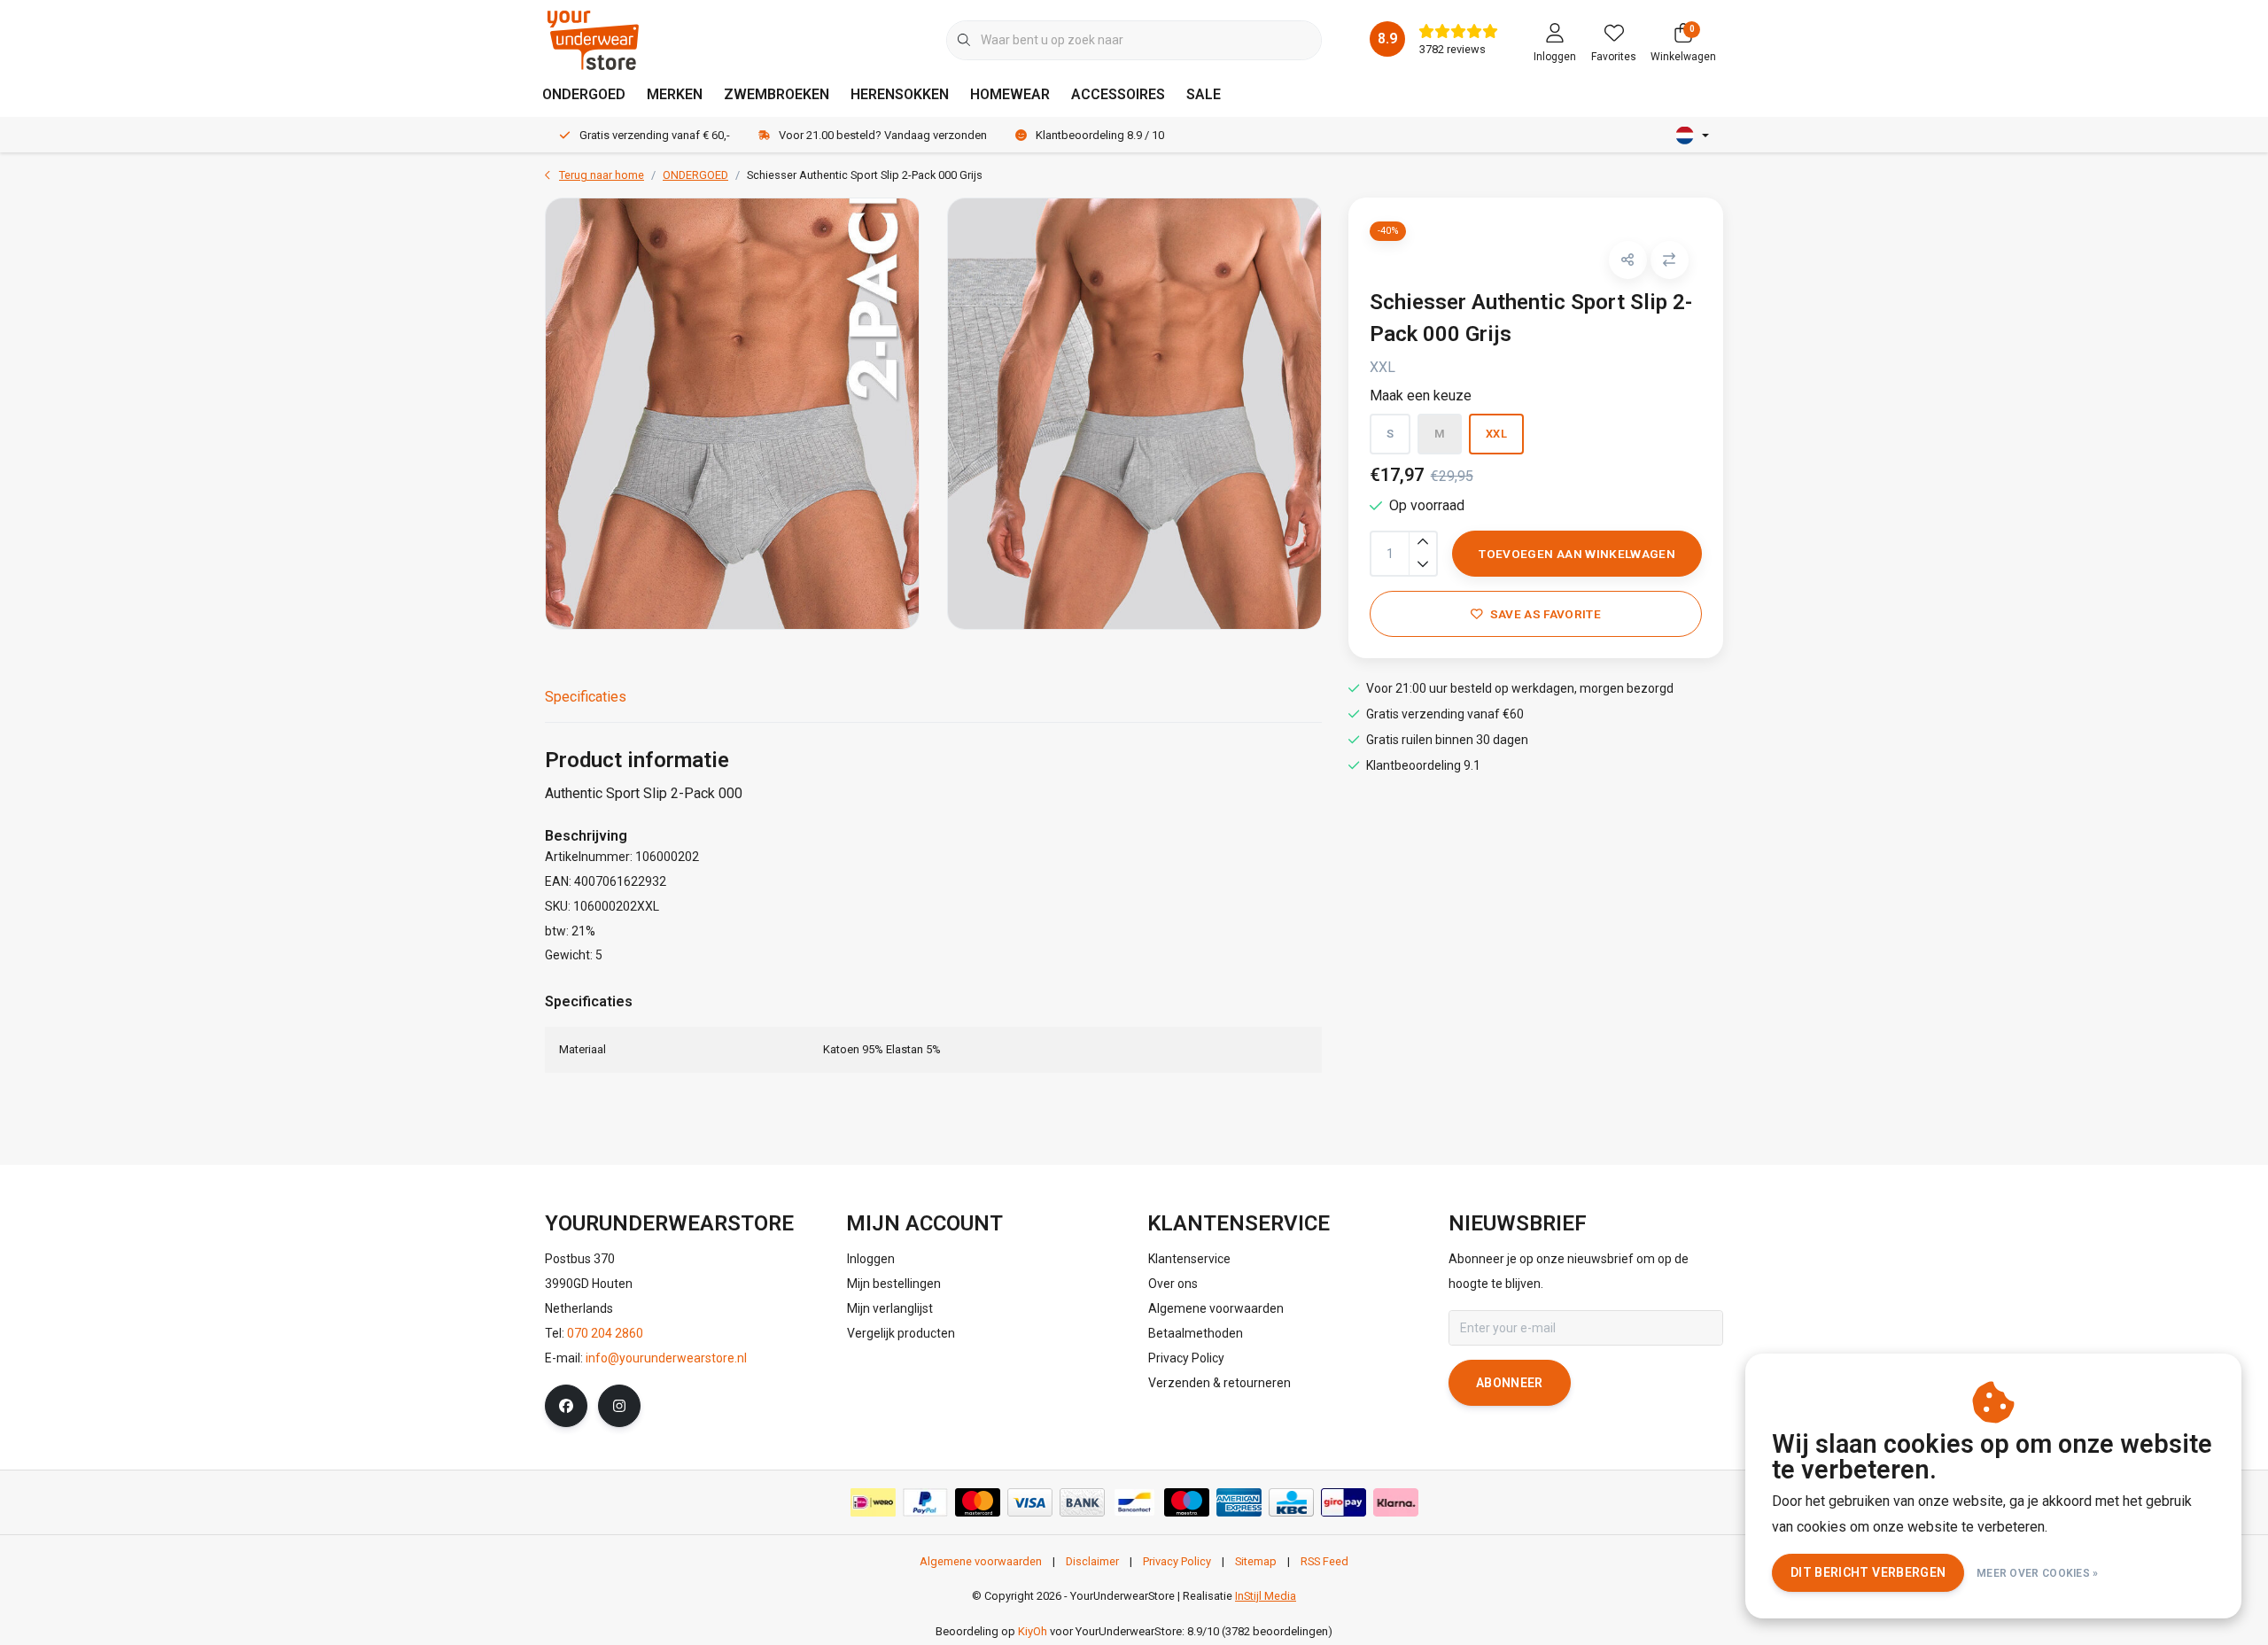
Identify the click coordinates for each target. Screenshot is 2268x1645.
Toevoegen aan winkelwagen (1577, 554)
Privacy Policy (1177, 1561)
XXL (1496, 434)
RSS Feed (1324, 1561)
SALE (1204, 94)
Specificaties (586, 697)
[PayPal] (925, 1502)
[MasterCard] (978, 1502)
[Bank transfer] (1082, 1502)
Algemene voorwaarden (981, 1561)
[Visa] (1030, 1502)
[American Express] (1239, 1502)
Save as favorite (1545, 614)
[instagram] (619, 1406)
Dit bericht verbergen (1868, 1572)
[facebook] (566, 1406)
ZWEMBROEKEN (777, 94)
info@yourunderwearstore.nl (666, 1358)
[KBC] (1291, 1502)
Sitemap (1256, 1561)
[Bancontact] (1134, 1502)
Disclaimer (1092, 1561)
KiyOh (1033, 1631)
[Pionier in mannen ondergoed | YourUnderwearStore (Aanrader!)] (593, 39)
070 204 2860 (605, 1333)
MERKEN (675, 94)
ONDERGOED (584, 94)
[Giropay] (1344, 1502)
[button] (1628, 260)
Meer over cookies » (2038, 1573)
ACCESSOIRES (1118, 94)
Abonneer (1510, 1383)
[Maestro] (1187, 1502)
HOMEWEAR (1010, 94)
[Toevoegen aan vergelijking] (1670, 260)
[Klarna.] (1396, 1502)
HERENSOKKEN (900, 94)
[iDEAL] (873, 1502)
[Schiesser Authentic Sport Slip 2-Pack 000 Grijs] (732, 414)
